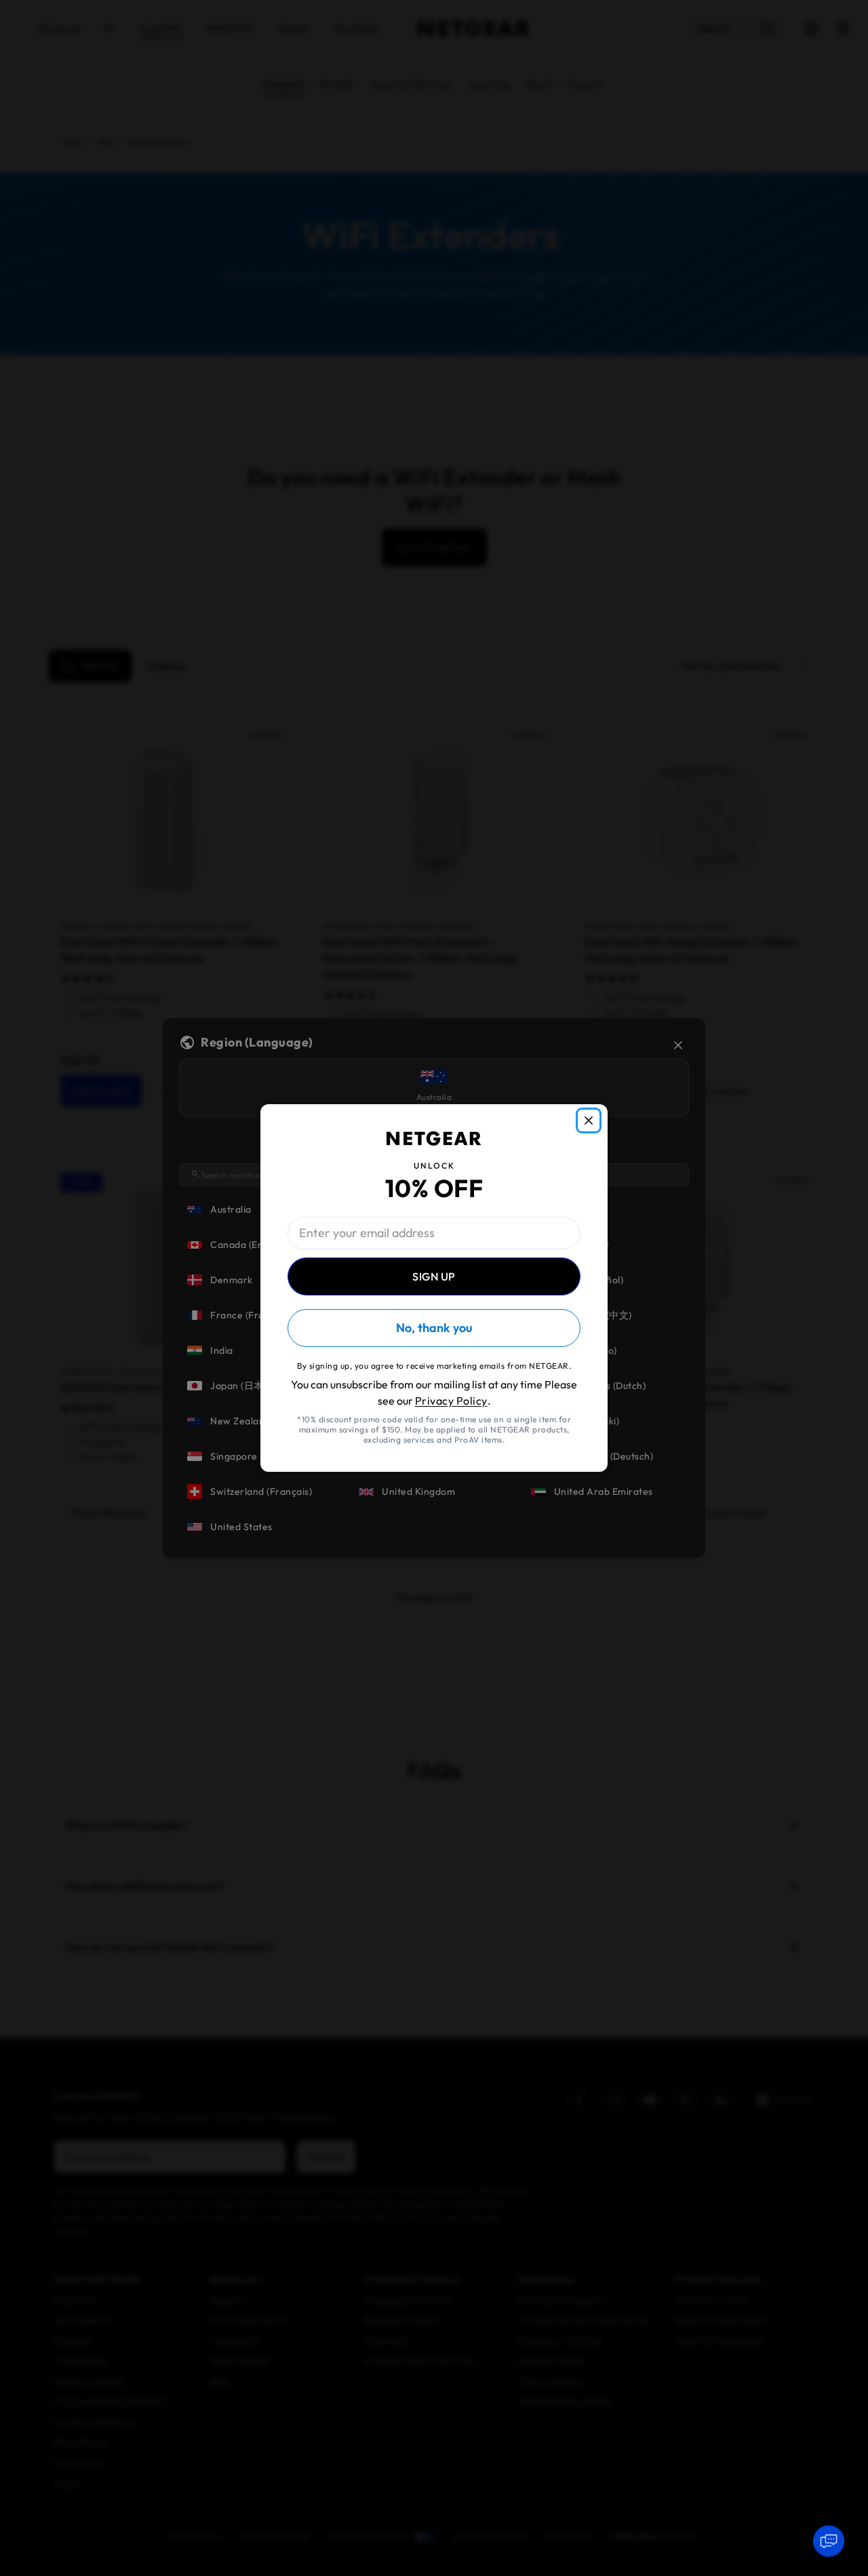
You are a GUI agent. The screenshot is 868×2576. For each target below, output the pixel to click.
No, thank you (434, 1328)
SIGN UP (434, 1276)
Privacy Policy (451, 1401)
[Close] (589, 1120)
